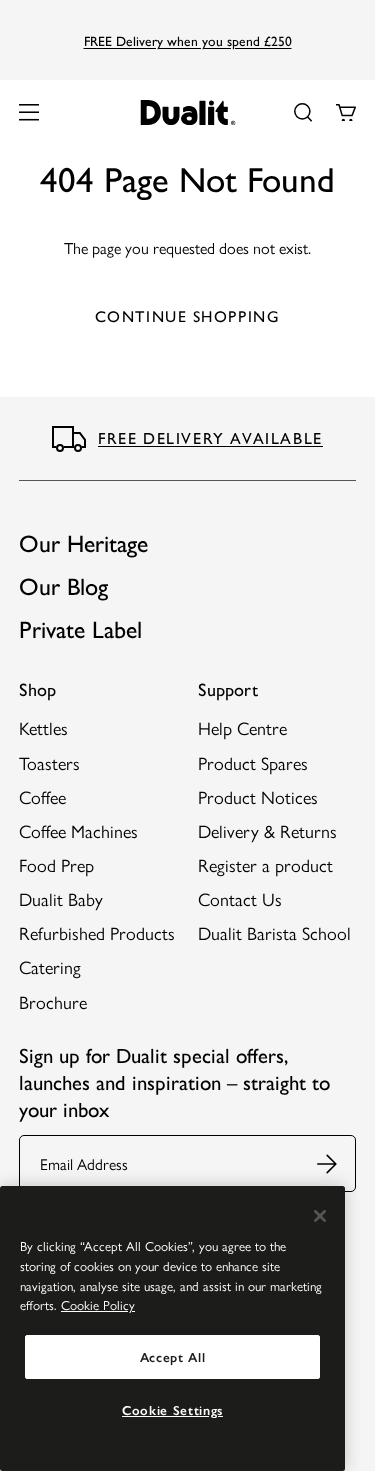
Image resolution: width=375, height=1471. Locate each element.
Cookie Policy (98, 1304)
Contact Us (240, 898)
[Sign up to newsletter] (336, 1163)
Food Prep (56, 864)
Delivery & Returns (267, 830)
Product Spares (253, 762)
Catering (50, 966)
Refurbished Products (97, 932)
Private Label (80, 629)
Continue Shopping (188, 316)
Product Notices (258, 796)
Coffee (42, 796)
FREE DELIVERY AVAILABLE (210, 438)
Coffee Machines (78, 830)
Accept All (173, 1357)
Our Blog (63, 586)
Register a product (265, 864)
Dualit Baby (61, 898)
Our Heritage (83, 543)
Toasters (49, 762)
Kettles (43, 727)
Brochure (53, 1001)
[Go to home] (187, 112)
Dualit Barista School (274, 932)
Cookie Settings (172, 1410)
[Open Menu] (29, 112)
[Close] (320, 1216)
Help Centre (242, 727)
